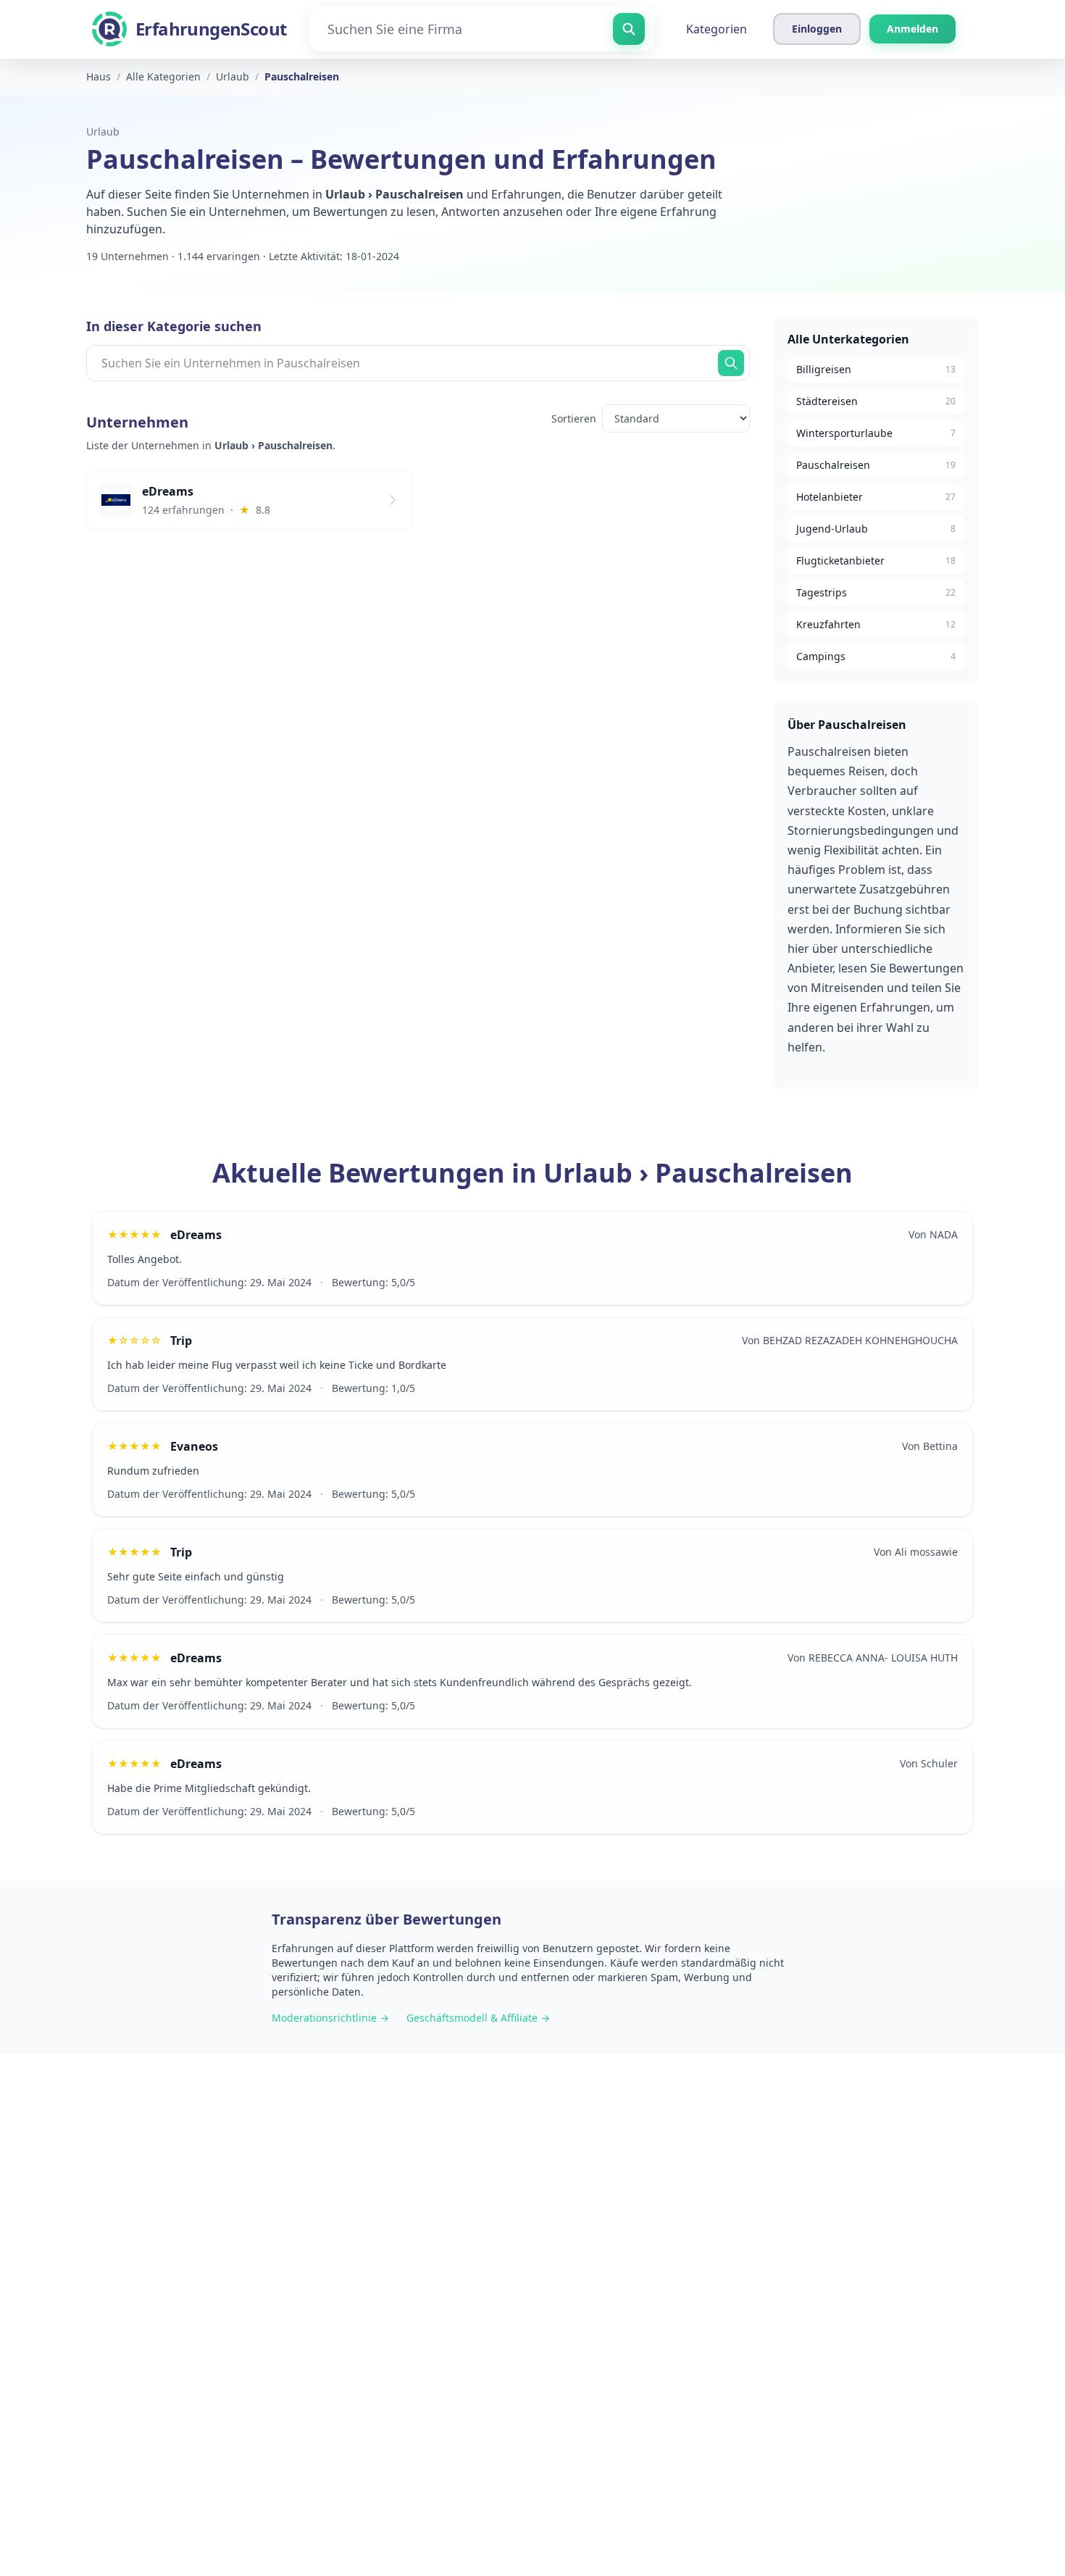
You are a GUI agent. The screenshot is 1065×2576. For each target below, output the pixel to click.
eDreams (196, 1235)
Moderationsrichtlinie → (330, 2018)
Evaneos (194, 1446)
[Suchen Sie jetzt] (731, 363)
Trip (181, 1341)
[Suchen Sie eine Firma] (629, 29)
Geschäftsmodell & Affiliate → (478, 2018)
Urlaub (103, 132)
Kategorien (717, 29)
